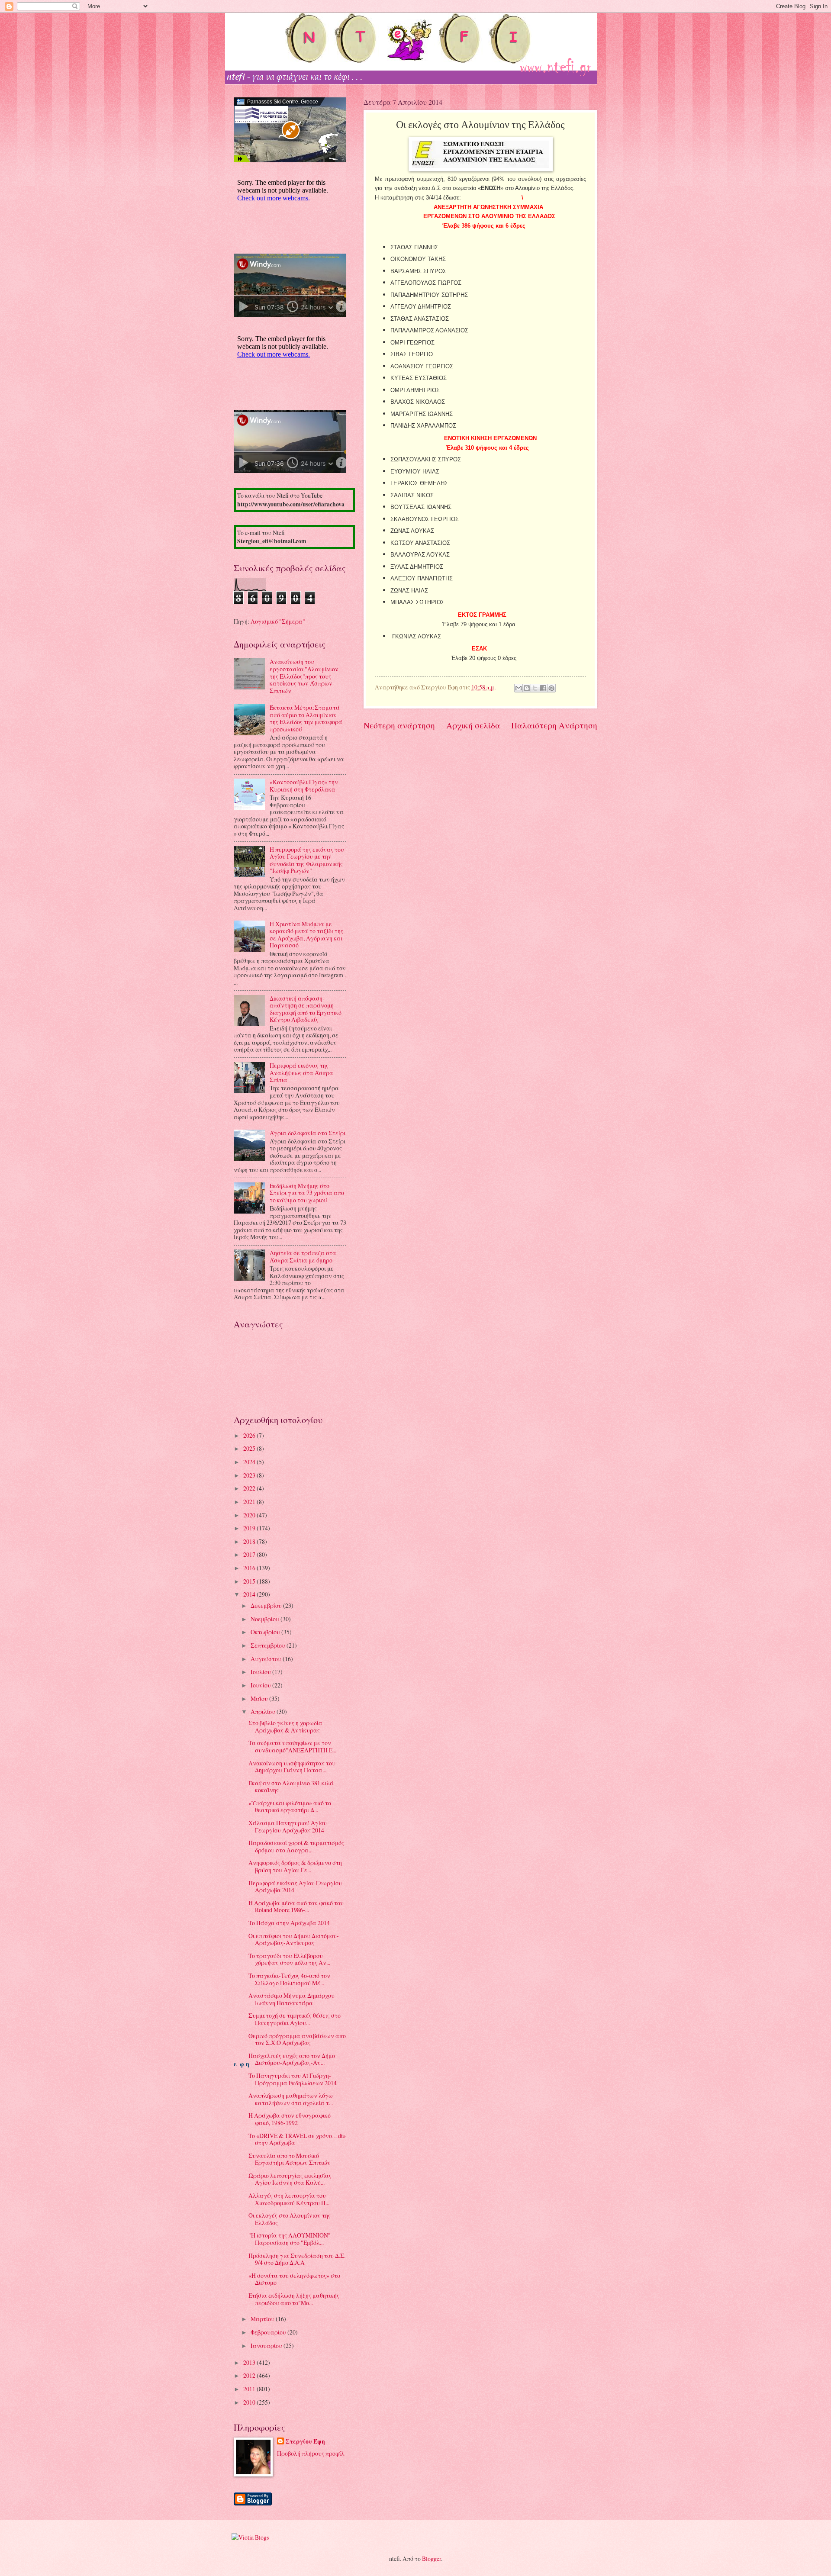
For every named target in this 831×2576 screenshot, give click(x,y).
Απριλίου (264, 1711)
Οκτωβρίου (266, 1632)
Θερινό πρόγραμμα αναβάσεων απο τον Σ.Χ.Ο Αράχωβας (297, 2039)
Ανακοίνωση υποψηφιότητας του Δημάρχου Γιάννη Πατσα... (292, 1767)
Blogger (432, 2558)
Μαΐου (260, 1699)
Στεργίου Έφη (305, 2442)
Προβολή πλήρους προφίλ (311, 2453)
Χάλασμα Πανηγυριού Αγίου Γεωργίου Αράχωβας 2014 (288, 1826)
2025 (250, 1448)
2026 (250, 1435)
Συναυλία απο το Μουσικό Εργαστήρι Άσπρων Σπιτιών (290, 2159)
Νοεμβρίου (266, 1619)
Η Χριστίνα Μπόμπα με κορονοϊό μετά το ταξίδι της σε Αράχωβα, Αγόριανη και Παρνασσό (306, 935)
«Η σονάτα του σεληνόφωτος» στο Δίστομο (294, 2279)
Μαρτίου (263, 2319)
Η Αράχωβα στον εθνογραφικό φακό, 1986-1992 (290, 2119)
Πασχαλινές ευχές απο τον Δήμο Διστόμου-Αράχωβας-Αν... (292, 2059)
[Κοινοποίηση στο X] (535, 688)
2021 (250, 1502)
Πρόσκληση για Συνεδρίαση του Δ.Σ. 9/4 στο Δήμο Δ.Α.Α (297, 2259)
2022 (250, 1488)
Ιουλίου (261, 1672)
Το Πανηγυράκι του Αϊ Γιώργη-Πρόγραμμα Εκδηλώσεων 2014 (293, 2079)
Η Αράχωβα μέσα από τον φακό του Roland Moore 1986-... (296, 1906)
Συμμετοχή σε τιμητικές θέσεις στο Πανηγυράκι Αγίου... (295, 2019)
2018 (250, 1541)
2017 (250, 1554)
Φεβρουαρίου (269, 2332)
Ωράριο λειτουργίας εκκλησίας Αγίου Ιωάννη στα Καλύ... (290, 2179)
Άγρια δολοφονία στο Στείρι (308, 1133)
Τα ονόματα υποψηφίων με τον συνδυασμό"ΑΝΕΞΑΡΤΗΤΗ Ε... (292, 1746)
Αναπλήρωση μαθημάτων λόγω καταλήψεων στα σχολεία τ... (291, 2099)
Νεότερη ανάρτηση (399, 725)
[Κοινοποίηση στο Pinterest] (551, 688)
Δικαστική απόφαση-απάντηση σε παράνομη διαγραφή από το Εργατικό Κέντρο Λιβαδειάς (306, 1009)
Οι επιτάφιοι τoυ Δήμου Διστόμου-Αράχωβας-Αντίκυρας (294, 1939)
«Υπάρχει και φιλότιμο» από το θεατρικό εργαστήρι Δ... (290, 1806)
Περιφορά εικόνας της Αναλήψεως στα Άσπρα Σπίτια (301, 1072)
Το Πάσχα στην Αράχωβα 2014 (289, 1923)
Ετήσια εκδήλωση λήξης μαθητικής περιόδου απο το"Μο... (294, 2299)
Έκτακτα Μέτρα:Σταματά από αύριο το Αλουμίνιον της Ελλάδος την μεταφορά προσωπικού (306, 718)
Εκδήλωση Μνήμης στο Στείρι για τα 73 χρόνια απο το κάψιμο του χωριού (307, 1193)
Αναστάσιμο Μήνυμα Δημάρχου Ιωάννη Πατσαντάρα (291, 1999)
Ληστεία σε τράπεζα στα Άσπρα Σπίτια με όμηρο (303, 1256)
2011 (250, 2389)
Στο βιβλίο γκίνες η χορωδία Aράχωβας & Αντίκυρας (285, 1726)
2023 (250, 1475)
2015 (250, 1581)
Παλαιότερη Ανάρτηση (554, 725)
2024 (250, 1462)
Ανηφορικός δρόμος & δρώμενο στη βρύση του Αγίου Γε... (295, 1866)
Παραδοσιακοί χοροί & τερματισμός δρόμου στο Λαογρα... (296, 1846)
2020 (250, 1515)
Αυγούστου (267, 1659)
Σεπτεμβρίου (269, 1645)
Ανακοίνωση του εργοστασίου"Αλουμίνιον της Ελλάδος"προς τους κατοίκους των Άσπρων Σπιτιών (304, 676)
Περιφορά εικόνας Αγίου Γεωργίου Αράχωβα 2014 (295, 1887)
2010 (250, 2402)
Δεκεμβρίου (267, 1605)
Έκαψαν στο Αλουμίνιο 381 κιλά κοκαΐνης (291, 1787)
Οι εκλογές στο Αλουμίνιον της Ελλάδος (290, 2219)
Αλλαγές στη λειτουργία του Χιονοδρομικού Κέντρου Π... (289, 2199)
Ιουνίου (261, 1685)
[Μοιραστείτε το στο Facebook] (543, 688)
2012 (250, 2375)
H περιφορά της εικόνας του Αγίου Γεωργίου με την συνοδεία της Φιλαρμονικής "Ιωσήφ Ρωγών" (307, 860)
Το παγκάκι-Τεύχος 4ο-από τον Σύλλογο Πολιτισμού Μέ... (289, 1979)
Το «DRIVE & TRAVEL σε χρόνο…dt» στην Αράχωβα (297, 2139)
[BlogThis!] (527, 688)
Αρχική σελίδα (473, 725)
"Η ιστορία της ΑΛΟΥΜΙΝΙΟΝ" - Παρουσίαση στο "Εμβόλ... (291, 2239)
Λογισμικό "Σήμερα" (278, 621)
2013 (250, 2362)
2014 (250, 1594)
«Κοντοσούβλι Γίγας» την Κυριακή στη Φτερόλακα (304, 786)
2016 (250, 1568)
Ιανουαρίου (267, 2346)
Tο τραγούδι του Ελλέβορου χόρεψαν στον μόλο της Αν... (289, 1959)
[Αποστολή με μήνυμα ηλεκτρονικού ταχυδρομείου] (519, 688)
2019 (250, 1528)
